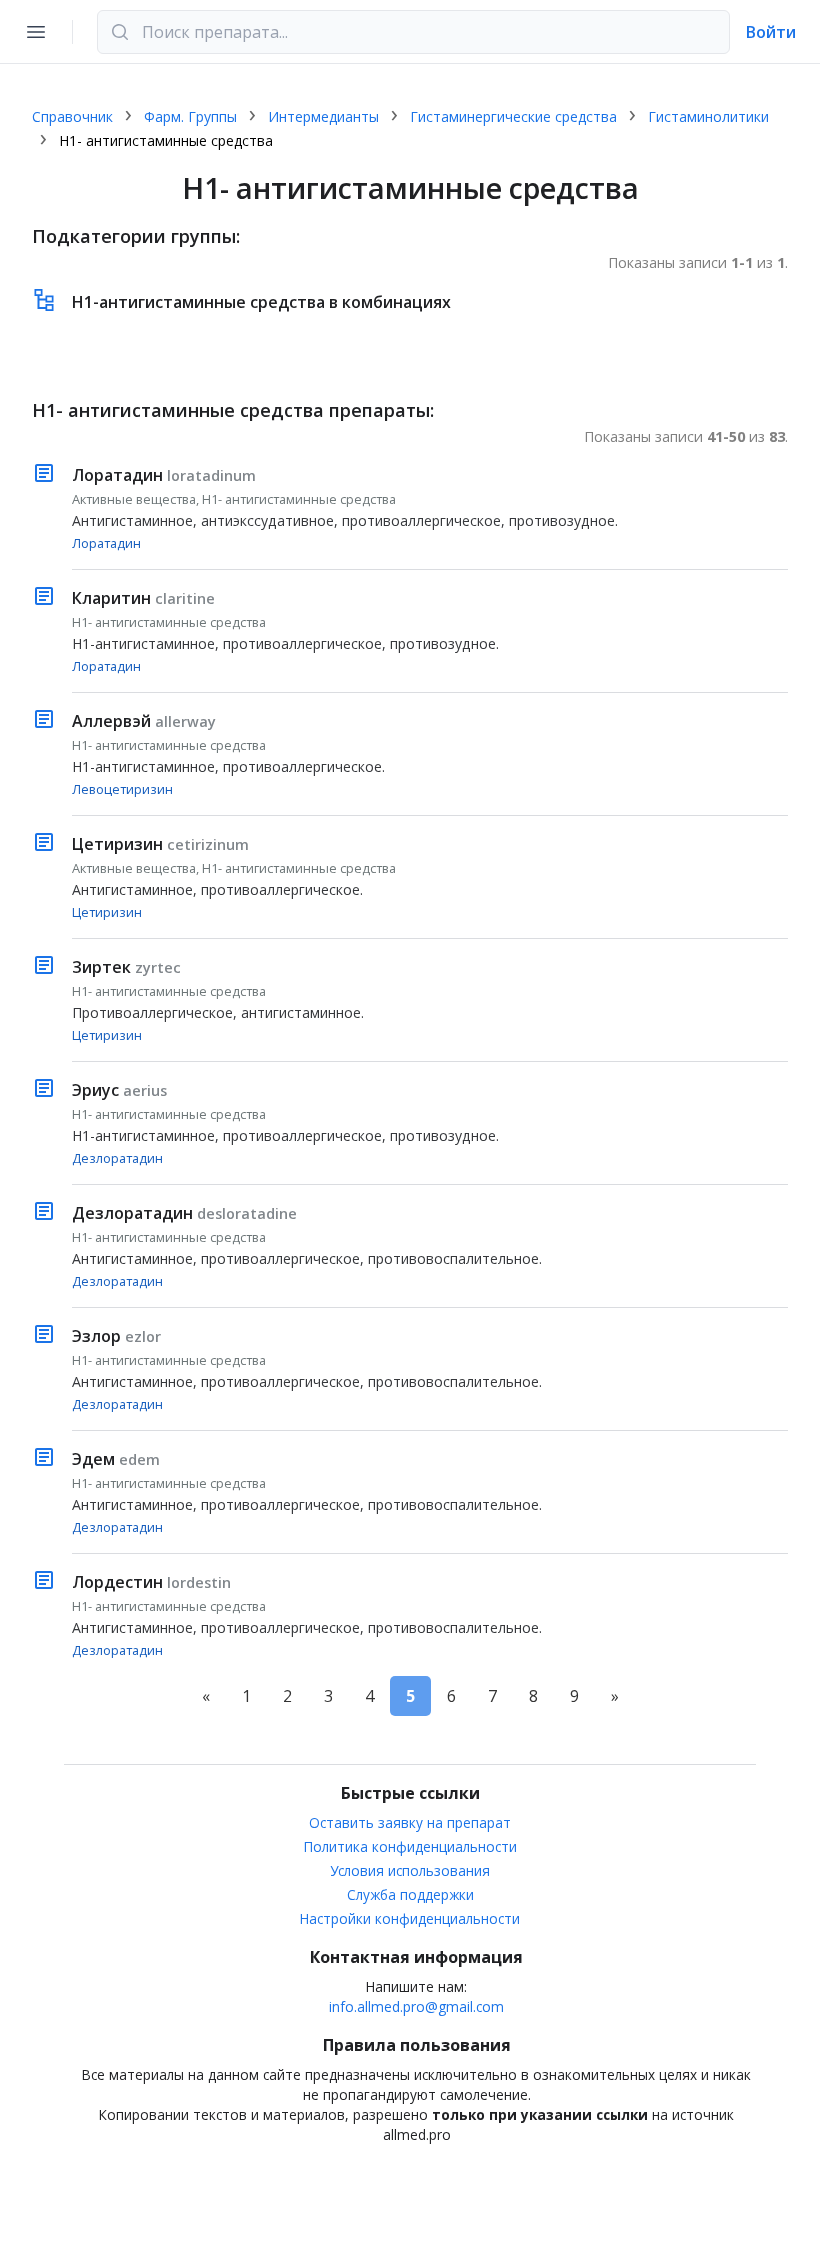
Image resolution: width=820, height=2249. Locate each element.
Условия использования (410, 1870)
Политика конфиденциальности (410, 1846)
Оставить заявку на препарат (410, 1822)
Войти (771, 32)
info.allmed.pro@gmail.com (416, 2006)
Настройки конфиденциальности (410, 1918)
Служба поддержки (410, 1894)
